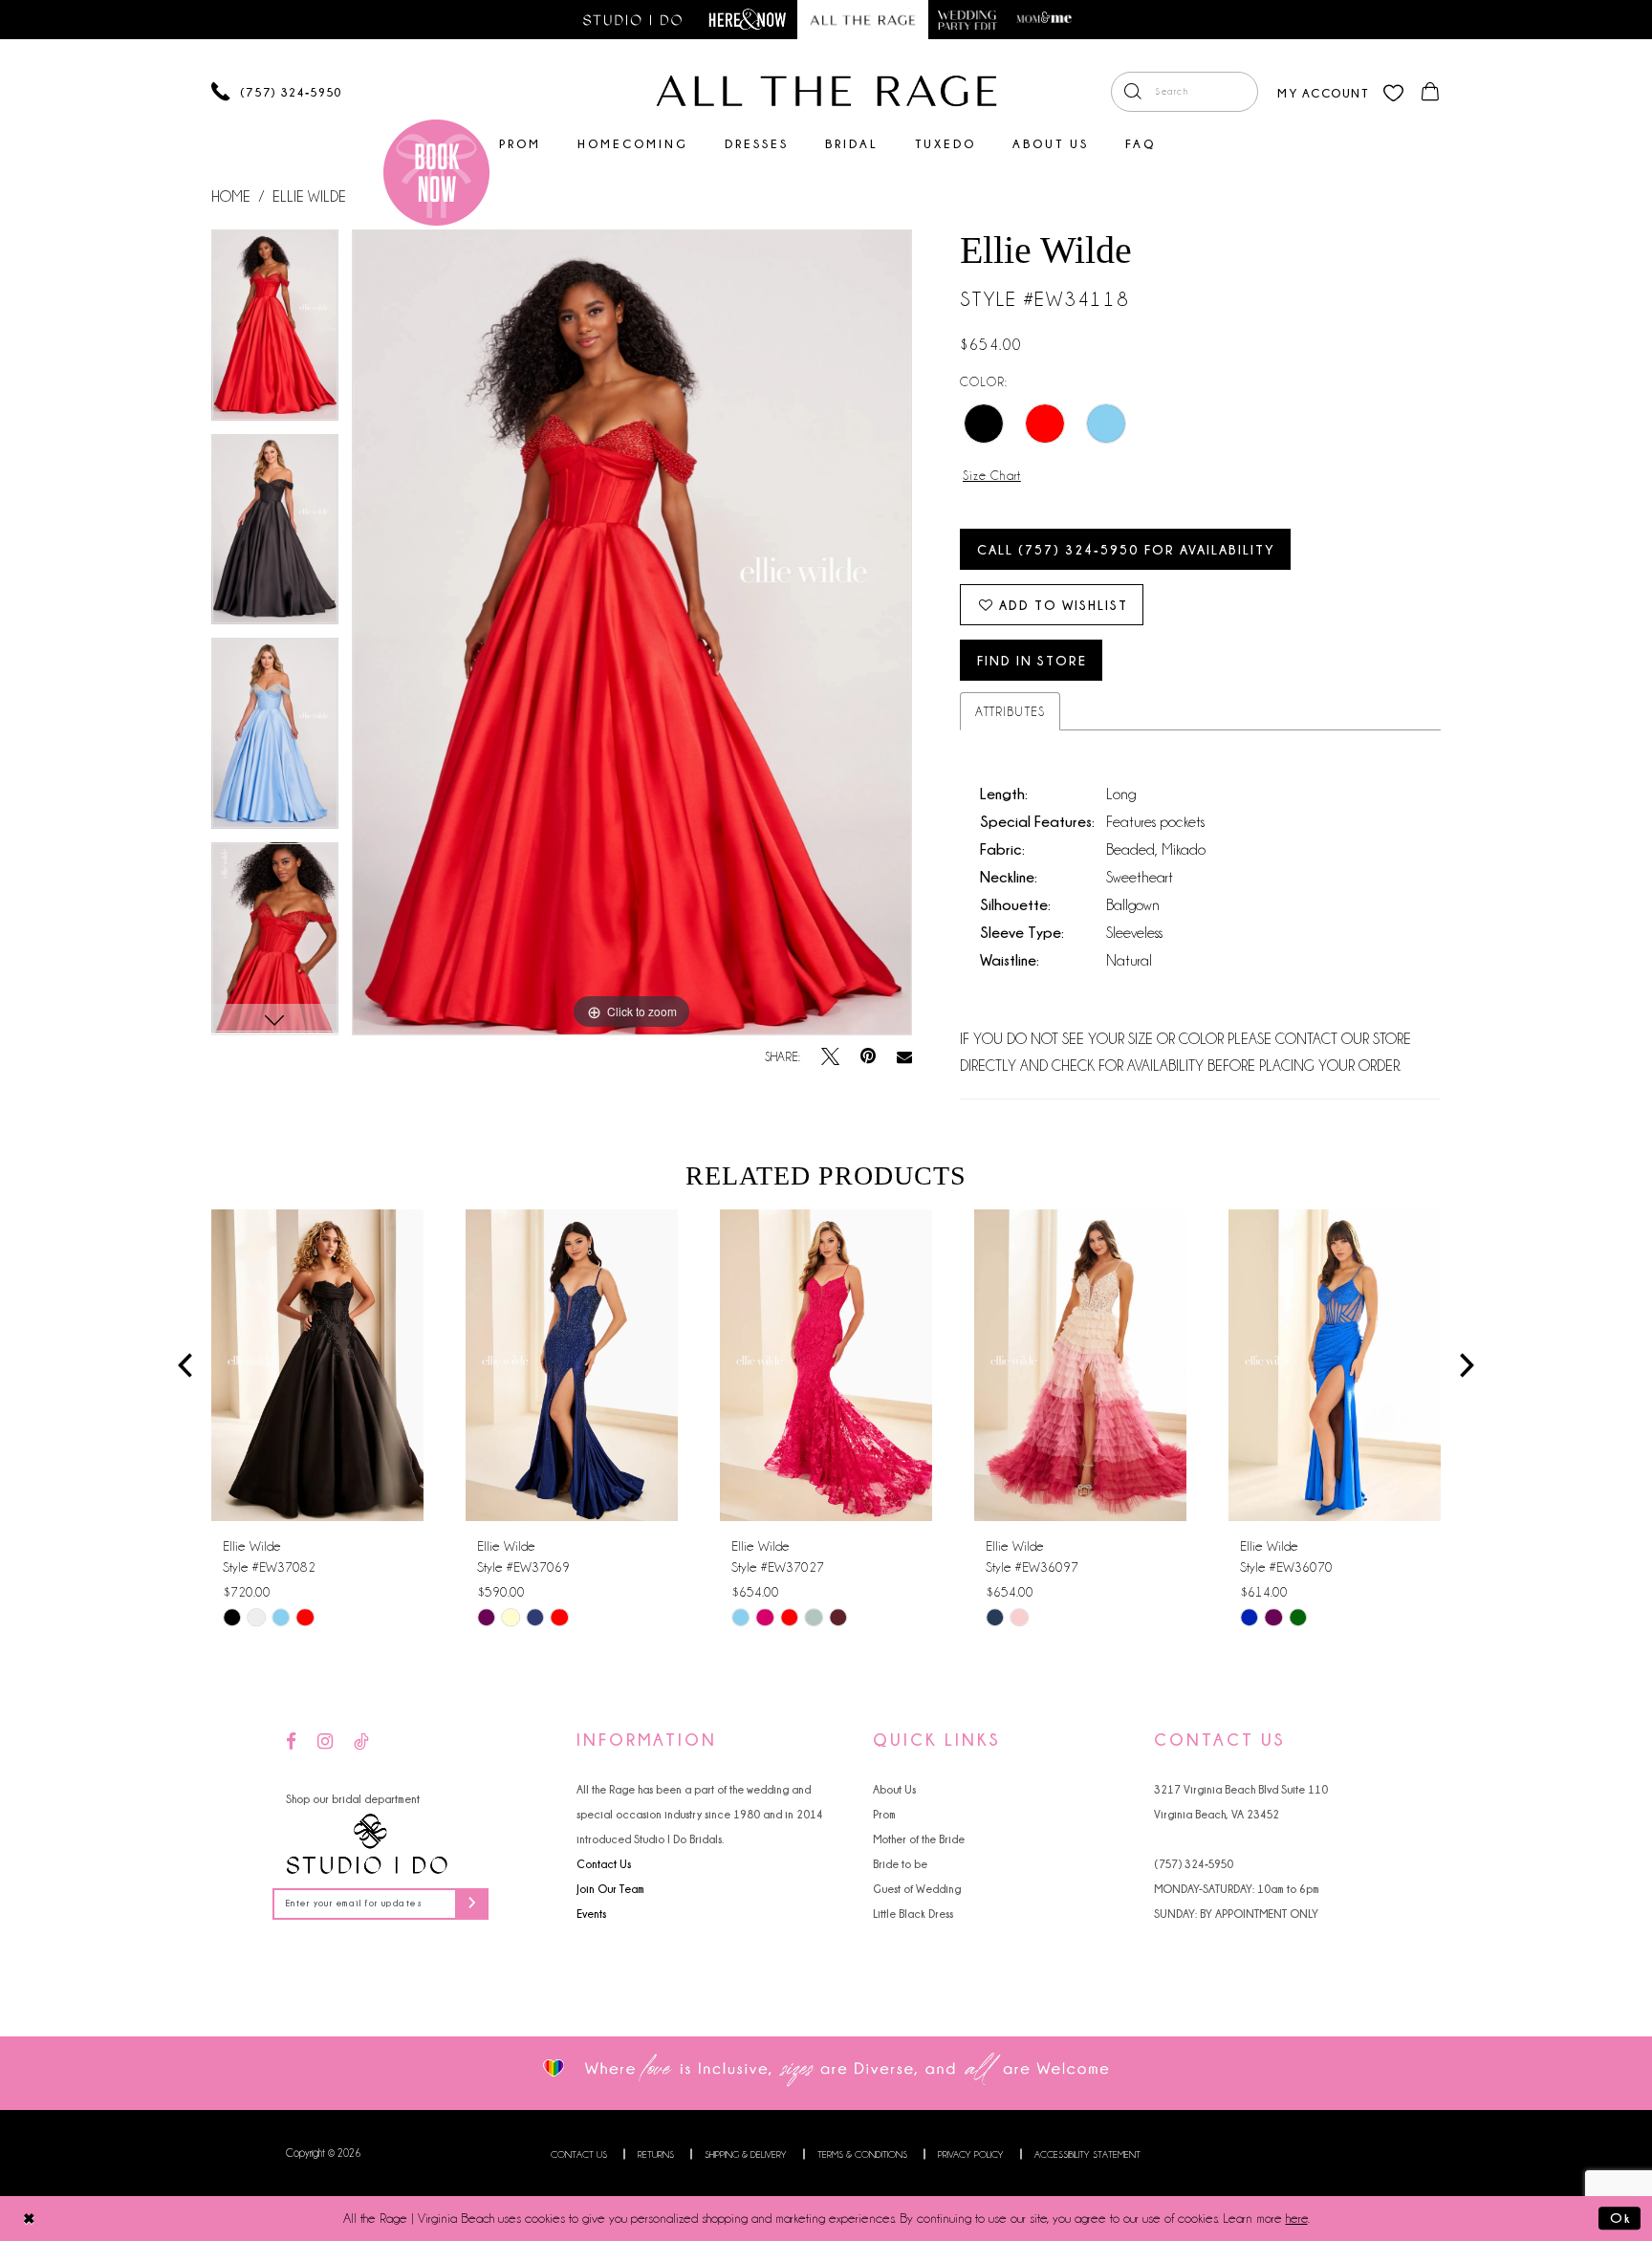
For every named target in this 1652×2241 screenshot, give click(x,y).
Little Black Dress (913, 1914)
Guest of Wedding (917, 1889)
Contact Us (604, 1864)
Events (591, 1914)
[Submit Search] (1132, 92)
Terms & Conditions (862, 2154)
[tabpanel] (275, 332)
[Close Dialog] (29, 2219)
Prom (884, 1814)
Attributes (1010, 711)
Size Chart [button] (992, 475)
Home (231, 197)
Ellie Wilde (309, 197)
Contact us (579, 2154)
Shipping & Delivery (746, 2154)
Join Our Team (610, 1889)
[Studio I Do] (367, 1844)
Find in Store (1032, 660)
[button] (1323, 91)
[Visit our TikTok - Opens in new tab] (361, 1742)
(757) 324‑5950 (1194, 1864)
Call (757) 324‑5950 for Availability (1126, 549)
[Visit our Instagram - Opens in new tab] (325, 1742)
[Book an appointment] (436, 173)
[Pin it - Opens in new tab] (868, 1057)
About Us (894, 1789)
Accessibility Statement (1087, 2154)
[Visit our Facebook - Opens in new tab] (291, 1742)
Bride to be (900, 1864)
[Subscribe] (472, 1904)
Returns (656, 2154)
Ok (1620, 2219)
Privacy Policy (971, 2154)
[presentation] (317, 1365)
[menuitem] (1185, 92)
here (1297, 2218)
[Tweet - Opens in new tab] (830, 1057)
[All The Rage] (826, 91)
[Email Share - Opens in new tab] (904, 1057)
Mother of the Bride (919, 1839)
